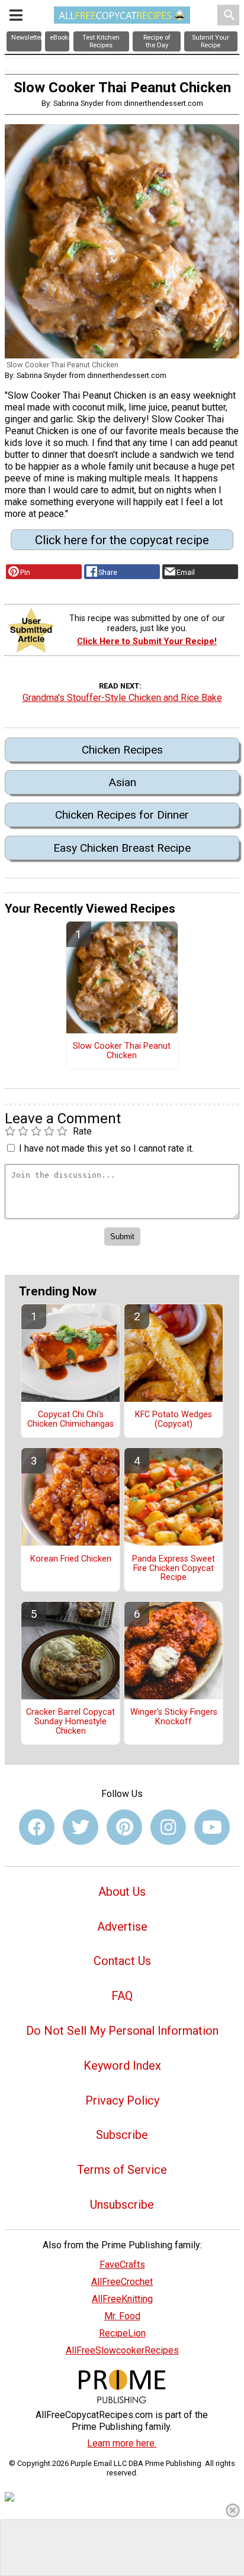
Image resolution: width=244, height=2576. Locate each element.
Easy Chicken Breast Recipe (122, 848)
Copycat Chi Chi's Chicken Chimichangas (70, 1420)
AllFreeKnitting (122, 2299)
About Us (122, 1892)
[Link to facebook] (37, 1827)
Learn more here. (122, 2443)
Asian (122, 782)
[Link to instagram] (168, 1827)
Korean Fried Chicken (71, 1559)
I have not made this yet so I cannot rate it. (106, 1148)
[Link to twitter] (81, 1827)
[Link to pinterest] (124, 1827)
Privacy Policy (122, 2100)
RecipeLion (122, 2333)
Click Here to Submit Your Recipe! (147, 641)
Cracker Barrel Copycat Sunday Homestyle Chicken (70, 1722)
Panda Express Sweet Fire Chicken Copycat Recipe (174, 1569)
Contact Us (122, 1961)
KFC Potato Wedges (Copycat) (174, 1420)
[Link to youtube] (212, 1827)
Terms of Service (122, 2170)
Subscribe (122, 2135)
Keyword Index (122, 2066)
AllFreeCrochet (122, 2282)
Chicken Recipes (122, 750)
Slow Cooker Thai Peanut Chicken (122, 1051)
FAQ (122, 1996)
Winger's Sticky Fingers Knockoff (174, 1717)
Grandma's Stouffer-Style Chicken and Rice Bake (122, 698)
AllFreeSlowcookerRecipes (122, 2350)
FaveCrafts (122, 2265)
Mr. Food (122, 2316)
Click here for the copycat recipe (122, 540)
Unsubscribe (122, 2205)
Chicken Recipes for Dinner (122, 815)
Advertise (122, 1927)
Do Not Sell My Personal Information (122, 2031)
